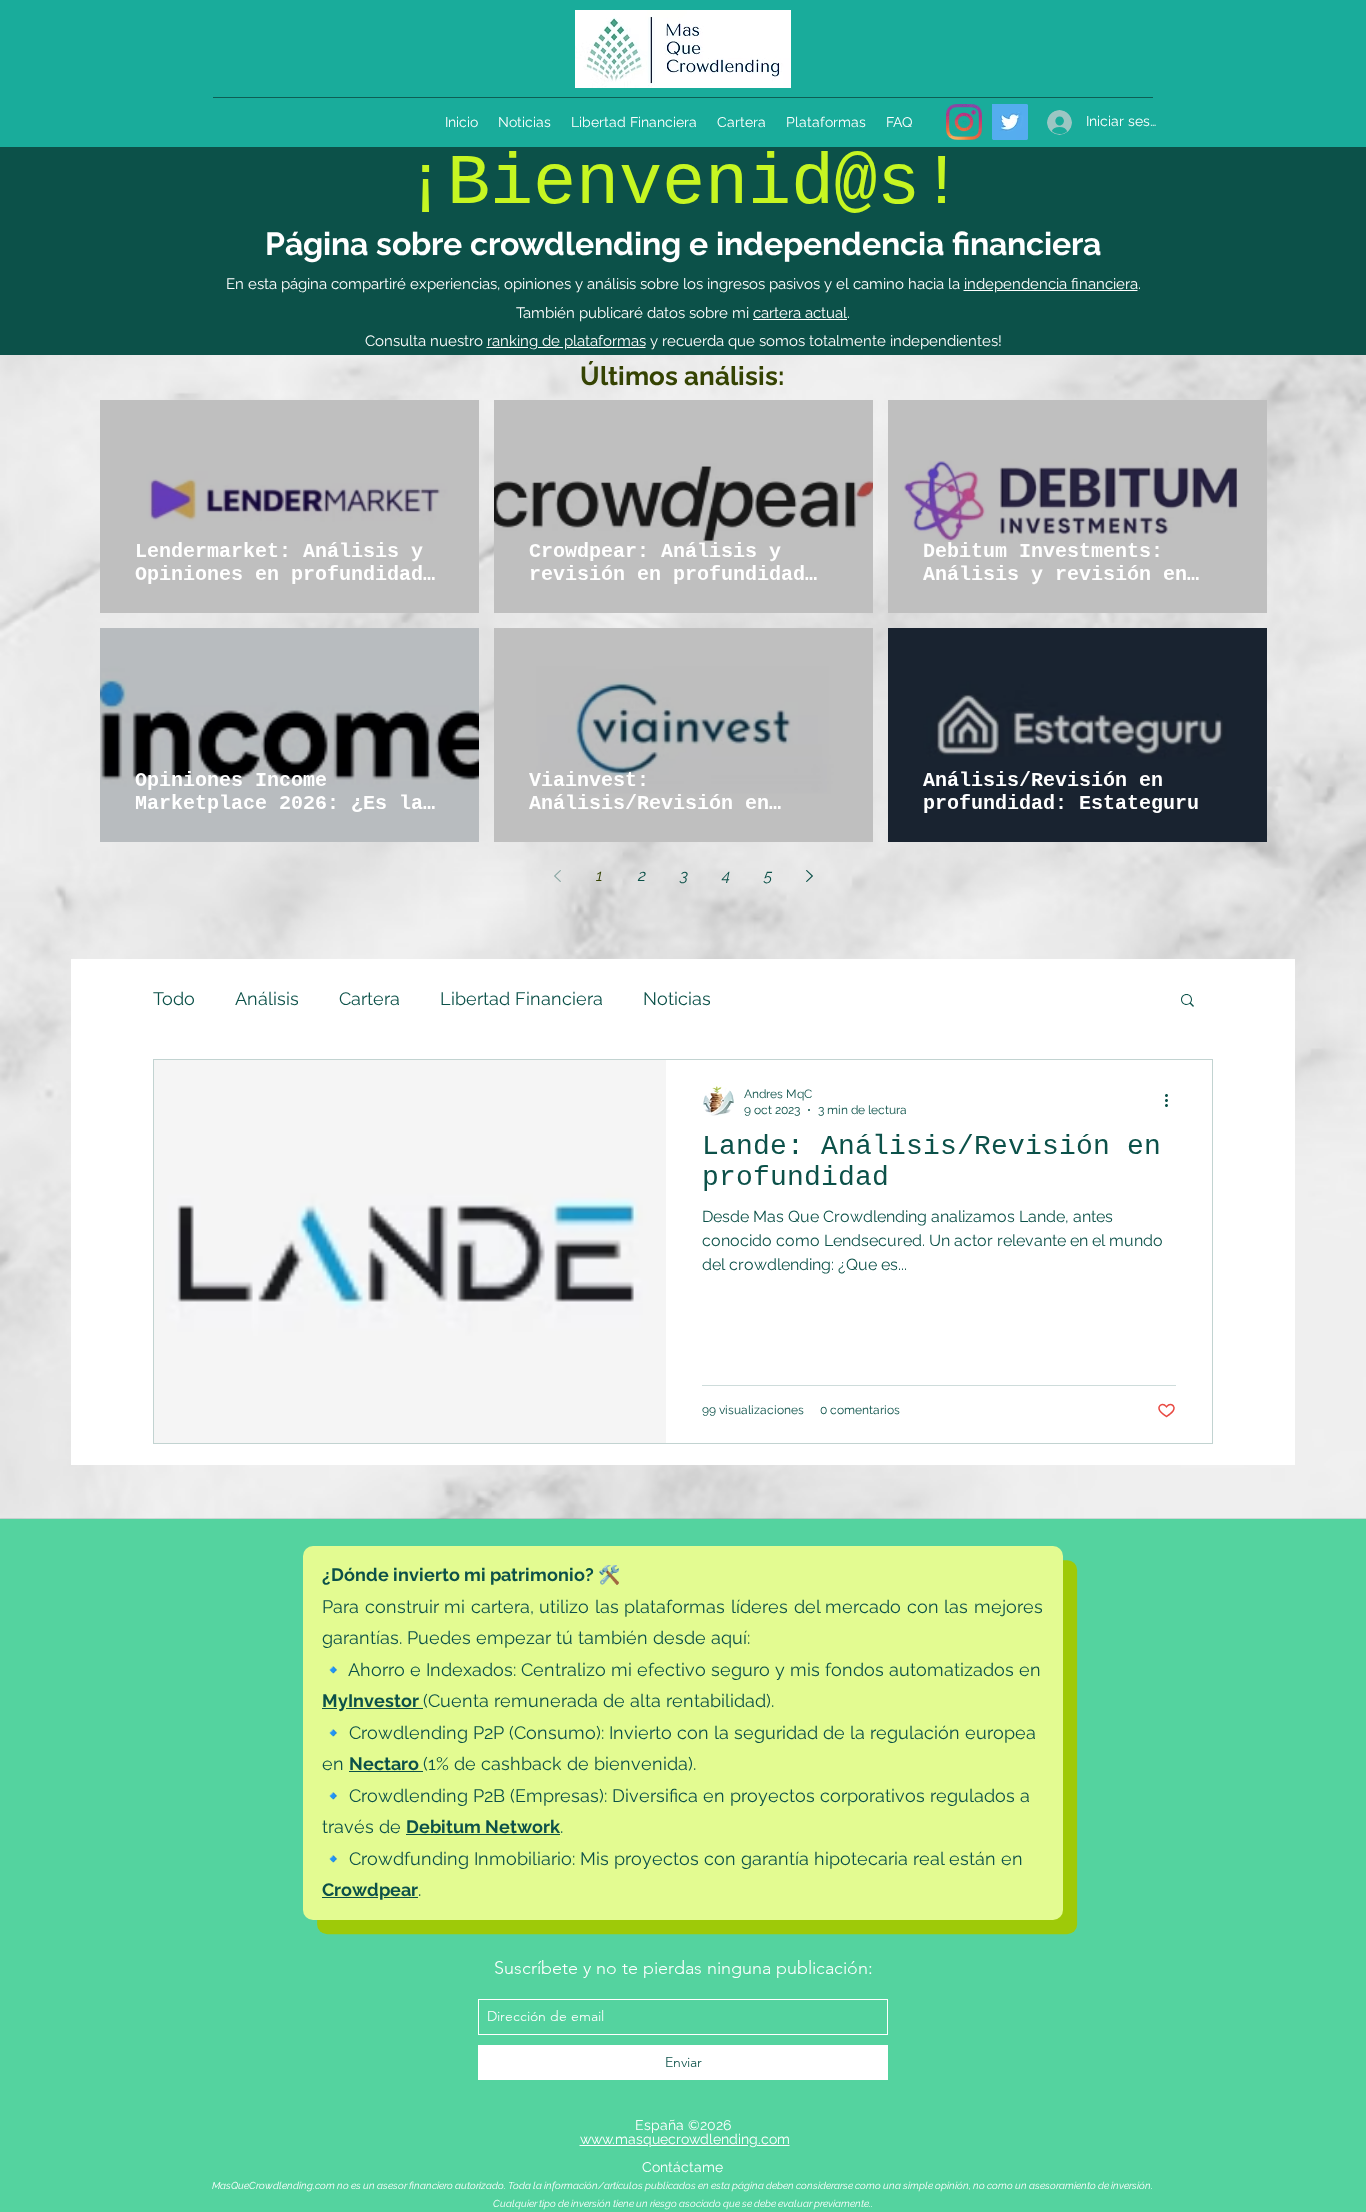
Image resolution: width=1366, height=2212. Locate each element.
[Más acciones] (1173, 1101)
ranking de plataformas (566, 341)
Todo (174, 998)
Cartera (369, 998)
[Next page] (810, 876)
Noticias (677, 998)
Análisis (267, 998)
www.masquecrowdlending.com (685, 2139)
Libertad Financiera (521, 998)
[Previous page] (558, 876)
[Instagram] (964, 122)
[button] (1187, 1001)
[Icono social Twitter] (1010, 122)
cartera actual (800, 313)
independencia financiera (1051, 284)
